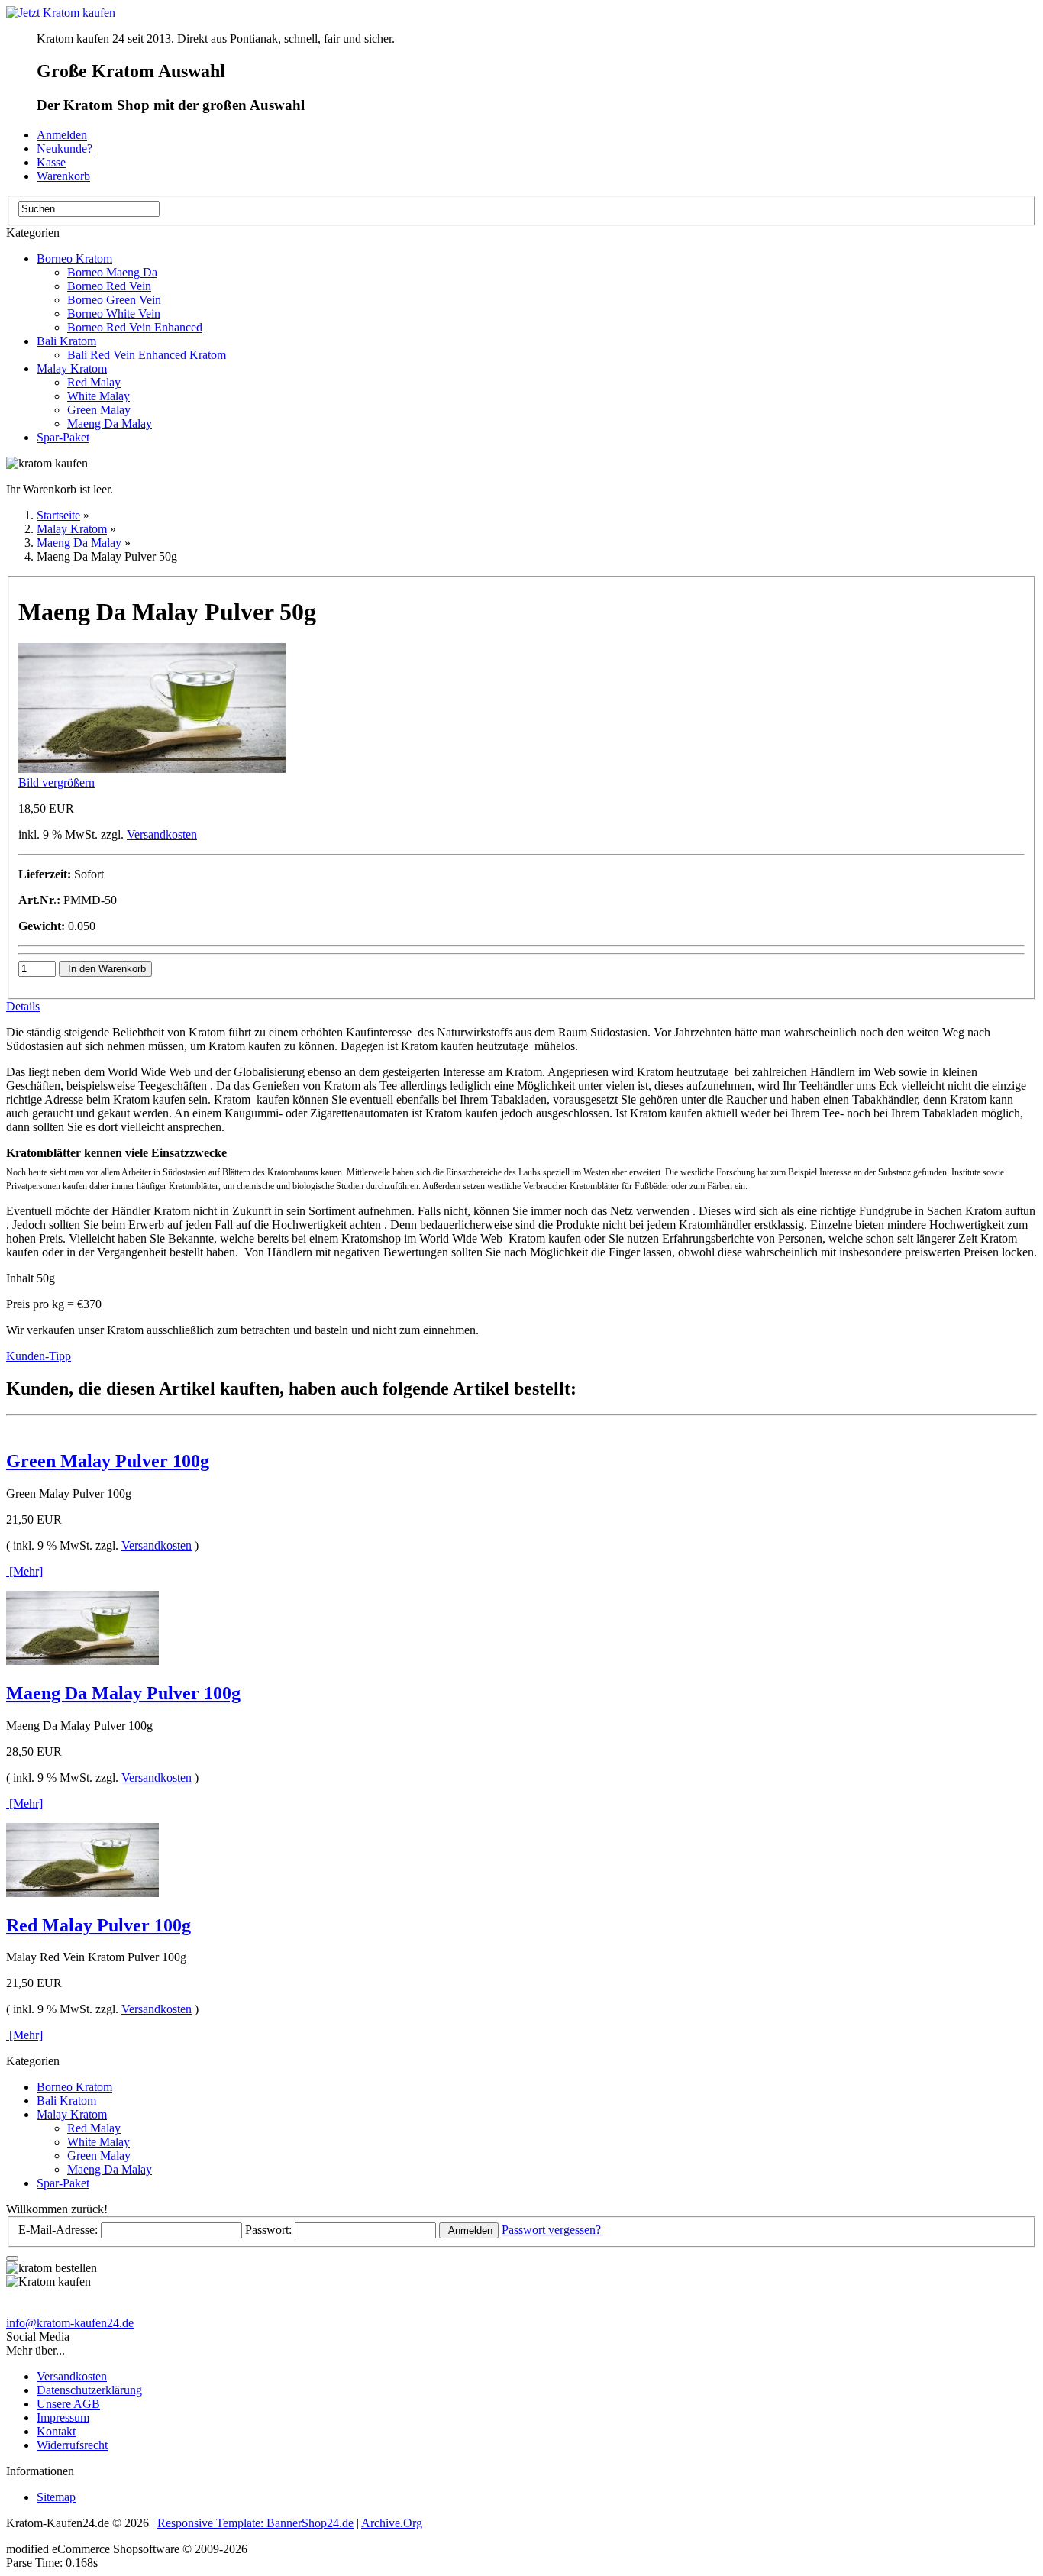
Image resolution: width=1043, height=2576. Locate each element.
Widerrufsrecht (72, 2445)
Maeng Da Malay (110, 423)
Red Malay (94, 382)
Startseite (58, 515)
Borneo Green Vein (114, 300)
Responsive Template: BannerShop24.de (255, 2523)
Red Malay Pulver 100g (98, 1925)
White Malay (98, 396)
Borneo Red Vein (109, 286)
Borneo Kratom (74, 259)
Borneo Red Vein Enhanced (135, 327)
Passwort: (268, 2230)
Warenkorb (63, 176)
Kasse (51, 162)
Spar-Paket (63, 437)
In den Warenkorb (105, 969)
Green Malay (99, 410)
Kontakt (56, 2431)
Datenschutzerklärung (89, 2390)
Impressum (63, 2418)
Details (23, 1006)
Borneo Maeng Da (112, 272)
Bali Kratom (66, 341)
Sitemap (56, 2497)
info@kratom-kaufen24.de (70, 2323)
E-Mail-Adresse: (58, 2230)
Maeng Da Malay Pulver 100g (123, 1693)
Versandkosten (162, 834)
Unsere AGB (68, 2404)
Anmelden (62, 135)
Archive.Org (392, 2523)
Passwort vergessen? (551, 2230)
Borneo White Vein (114, 314)
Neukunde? (65, 149)
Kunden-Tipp (39, 1356)
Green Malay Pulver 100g (108, 1461)
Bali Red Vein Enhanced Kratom (147, 355)
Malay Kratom (72, 368)
